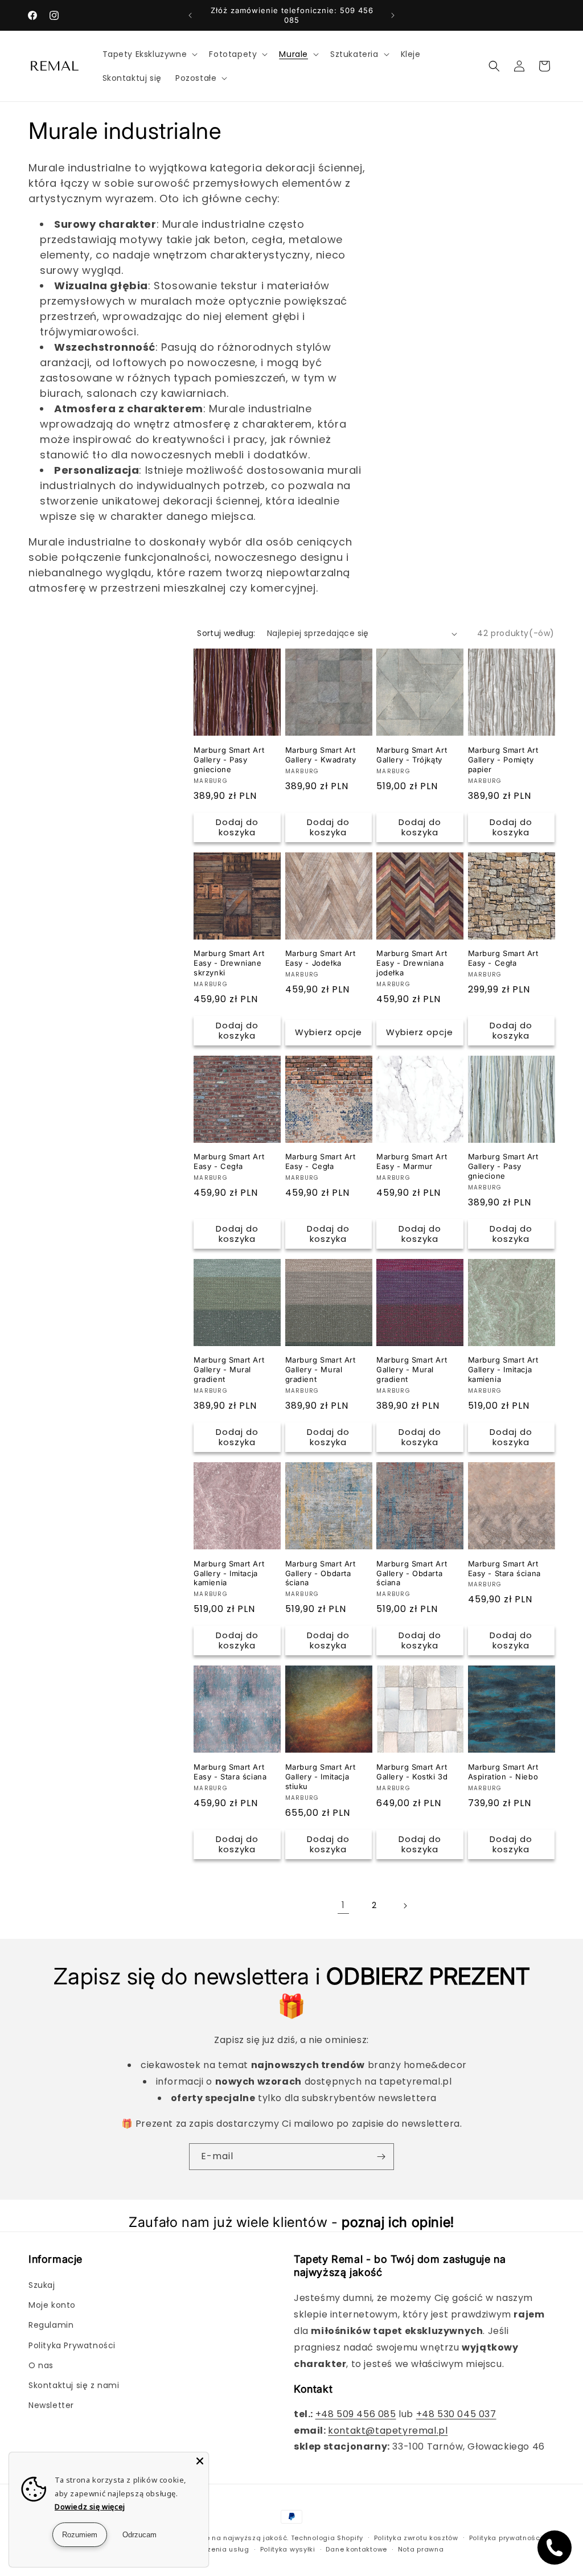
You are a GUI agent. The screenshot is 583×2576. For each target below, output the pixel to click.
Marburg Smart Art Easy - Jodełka (321, 958)
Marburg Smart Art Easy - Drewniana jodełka (412, 963)
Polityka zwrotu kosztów (416, 2538)
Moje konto (52, 2305)
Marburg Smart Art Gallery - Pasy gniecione (229, 760)
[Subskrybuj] (381, 2157)
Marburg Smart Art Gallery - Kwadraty (321, 755)
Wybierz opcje (329, 1032)
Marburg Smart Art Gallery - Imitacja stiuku (321, 1777)
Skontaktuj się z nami (74, 2385)
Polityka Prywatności (72, 2345)
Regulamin (51, 2325)
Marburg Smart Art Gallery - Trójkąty (412, 755)
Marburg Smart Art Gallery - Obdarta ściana (321, 1573)
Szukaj (42, 2285)
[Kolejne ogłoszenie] (393, 15)
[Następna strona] (405, 1906)
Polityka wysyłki (288, 2549)
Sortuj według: (226, 633)
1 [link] (343, 1905)
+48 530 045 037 (456, 2414)
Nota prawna (421, 2549)
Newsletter (51, 2405)
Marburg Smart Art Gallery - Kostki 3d (412, 1772)
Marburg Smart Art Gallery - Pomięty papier (503, 760)
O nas (41, 2365)
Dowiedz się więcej (90, 2507)
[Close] (200, 2461)
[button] (149, 54)
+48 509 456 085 (356, 2414)
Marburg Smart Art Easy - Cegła (503, 958)
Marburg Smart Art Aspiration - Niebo (503, 1772)
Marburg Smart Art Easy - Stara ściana (504, 1568)
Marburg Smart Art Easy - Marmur (412, 1161)
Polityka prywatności (506, 2538)
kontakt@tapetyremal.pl (388, 2431)
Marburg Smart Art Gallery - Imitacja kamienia (503, 1369)
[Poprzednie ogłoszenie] (190, 15)
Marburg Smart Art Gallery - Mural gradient (229, 1369)
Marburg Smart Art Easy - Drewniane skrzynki (229, 963)
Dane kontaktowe (356, 2549)
